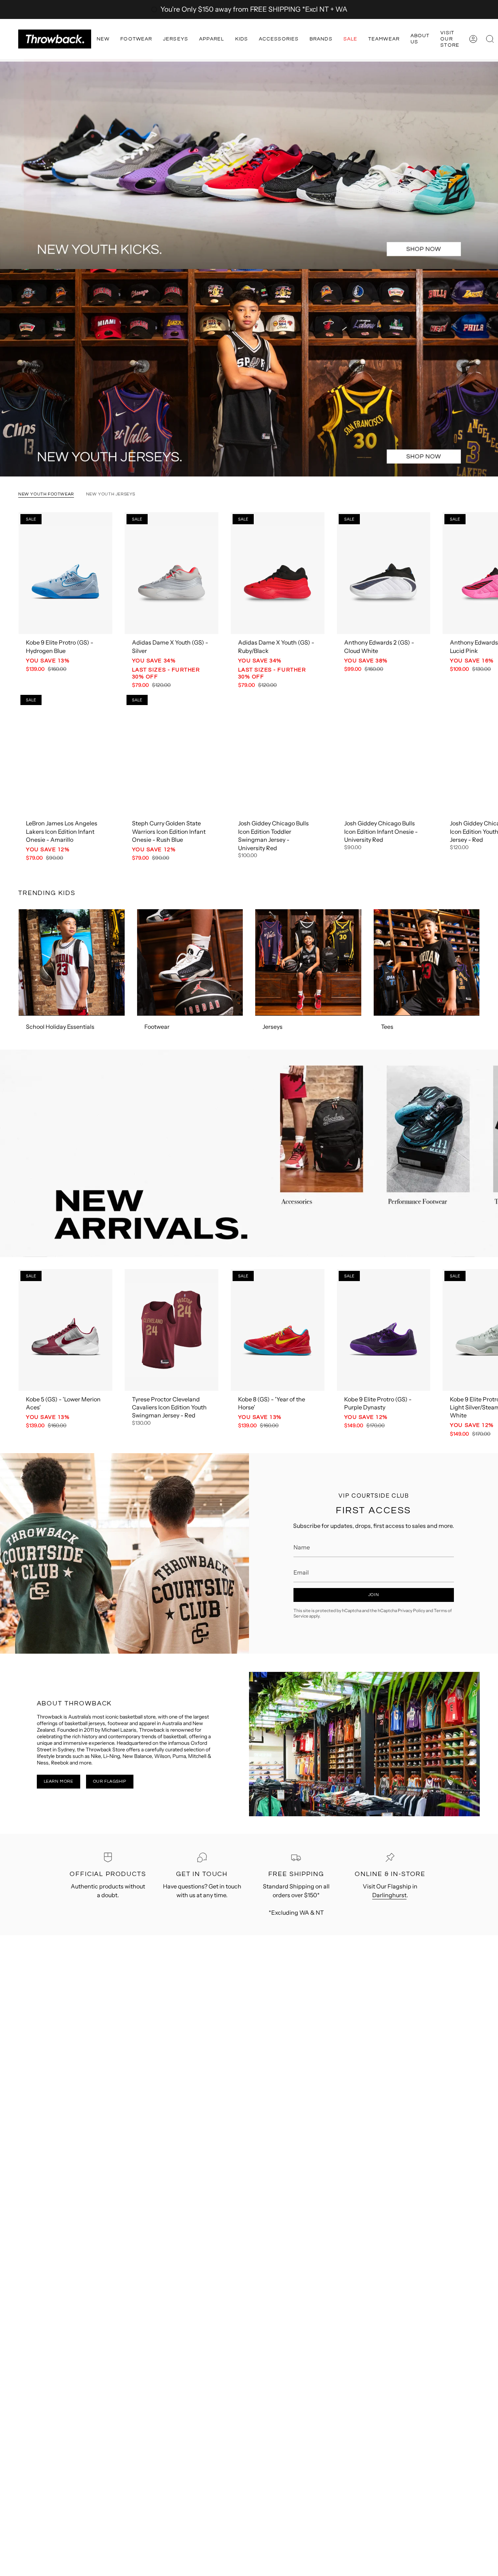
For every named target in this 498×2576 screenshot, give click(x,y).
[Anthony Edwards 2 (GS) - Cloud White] (384, 573)
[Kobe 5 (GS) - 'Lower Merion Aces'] (65, 1330)
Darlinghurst (389, 1895)
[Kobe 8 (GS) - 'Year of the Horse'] (278, 1330)
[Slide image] (249, 165)
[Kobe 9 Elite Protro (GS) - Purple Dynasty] (384, 1330)
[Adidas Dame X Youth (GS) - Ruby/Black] (278, 573)
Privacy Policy (411, 1610)
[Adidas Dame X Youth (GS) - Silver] (172, 573)
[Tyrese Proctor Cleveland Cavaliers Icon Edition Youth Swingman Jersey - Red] (172, 1330)
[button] (103, 39)
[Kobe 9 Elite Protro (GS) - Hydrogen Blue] (65, 573)
